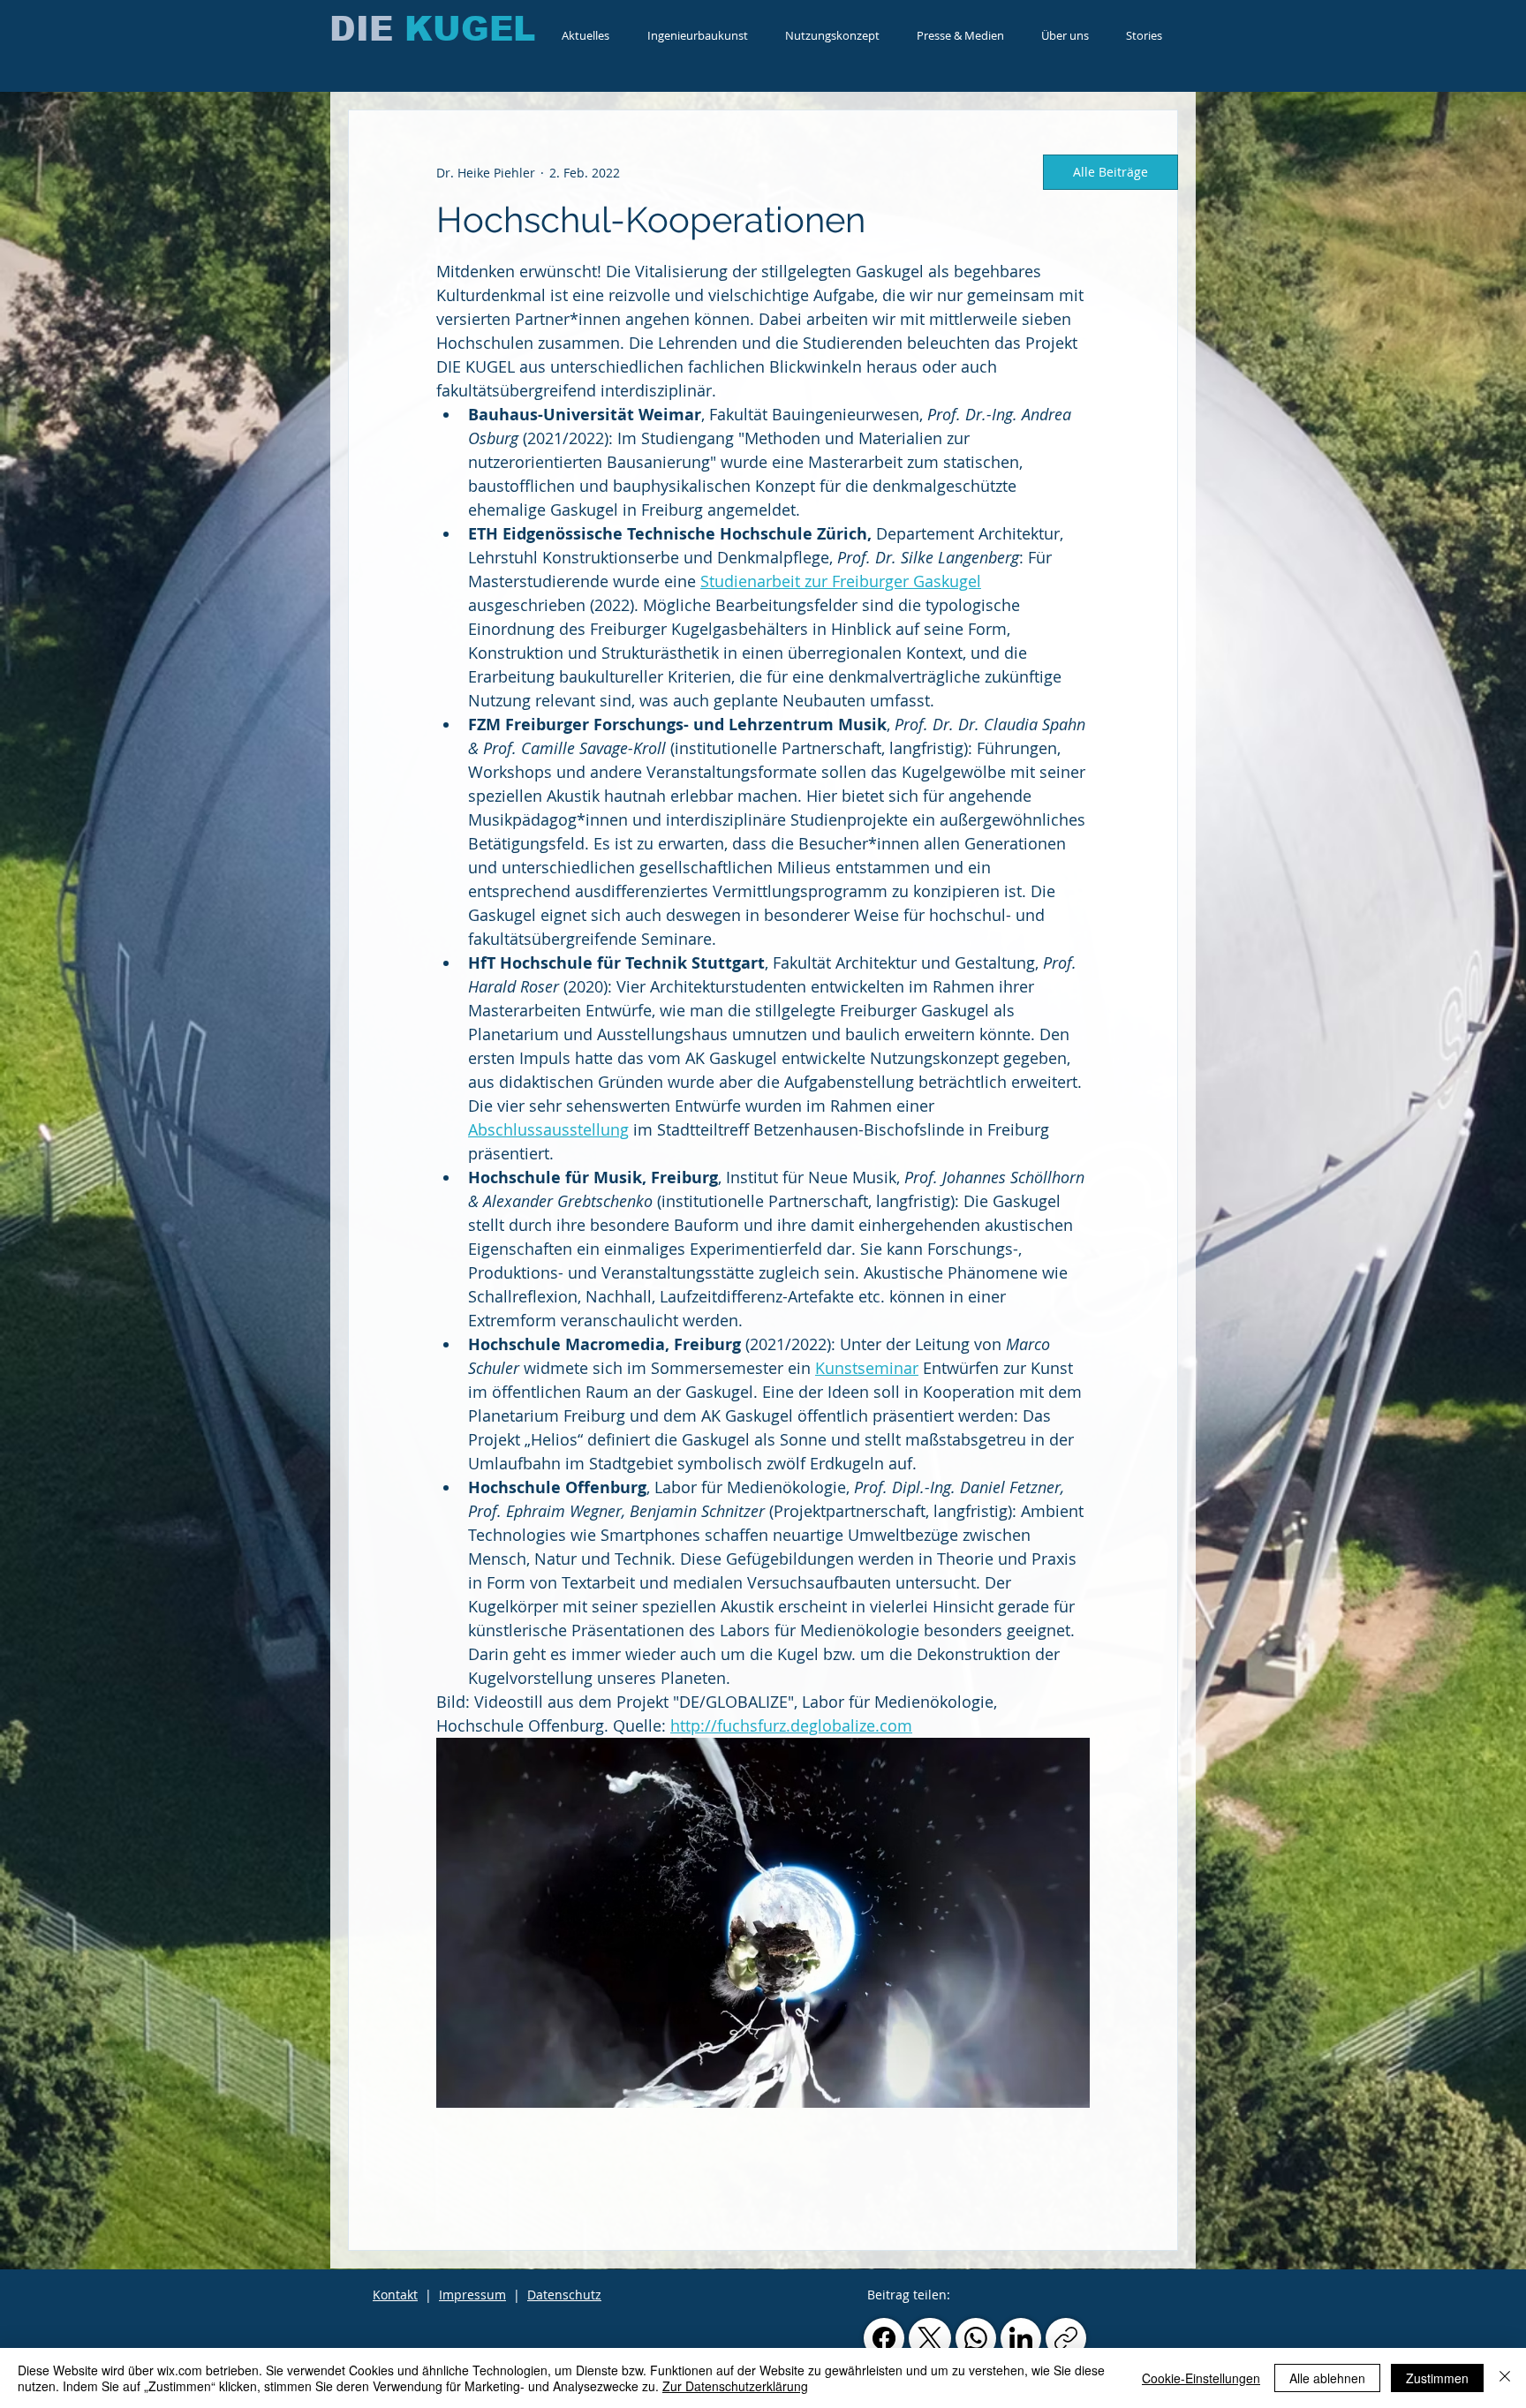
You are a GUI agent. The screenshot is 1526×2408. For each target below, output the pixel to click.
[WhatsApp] (976, 2338)
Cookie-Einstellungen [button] (1201, 2378)
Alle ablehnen (1327, 2378)
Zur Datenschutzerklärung (735, 2386)
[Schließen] (1505, 2378)
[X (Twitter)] (930, 2338)
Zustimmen (1437, 2378)
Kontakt (395, 2295)
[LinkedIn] (1021, 2338)
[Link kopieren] (1066, 2338)
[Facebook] (884, 2338)
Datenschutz (564, 2295)
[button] (697, 35)
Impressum (472, 2295)
